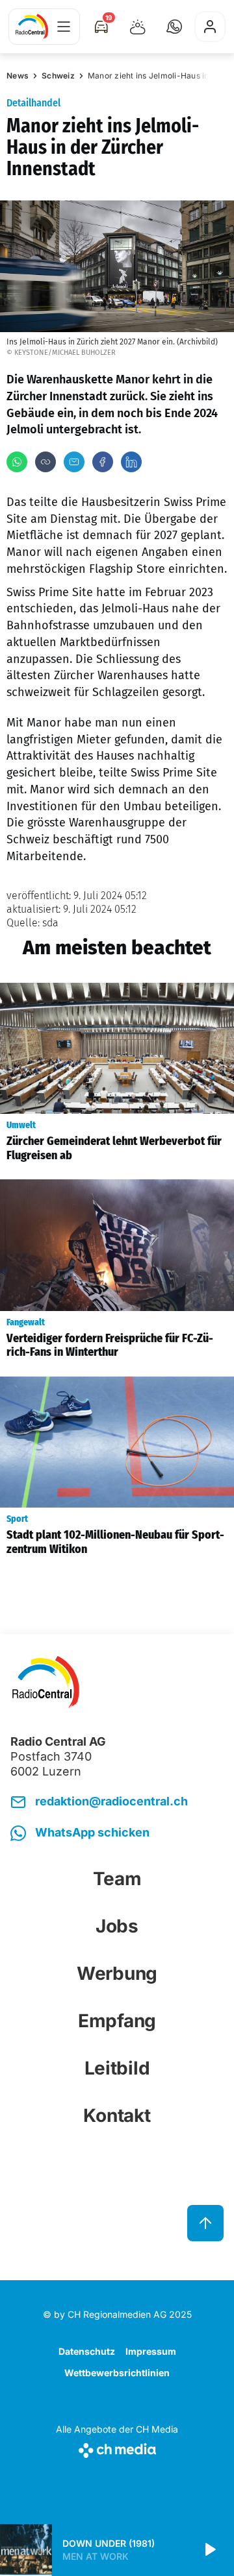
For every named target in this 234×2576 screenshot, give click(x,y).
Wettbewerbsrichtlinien (117, 2373)
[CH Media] (117, 2448)
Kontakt (117, 2115)
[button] (174, 27)
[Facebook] (103, 462)
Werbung (117, 1973)
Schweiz (58, 76)
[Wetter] (138, 27)
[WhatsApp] (17, 462)
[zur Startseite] (32, 27)
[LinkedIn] (131, 462)
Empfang (117, 2021)
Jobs (117, 1926)
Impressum (151, 2351)
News (18, 76)
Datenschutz (87, 2351)
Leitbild (117, 2068)
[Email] (74, 462)
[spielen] (209, 2550)
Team (117, 1879)
